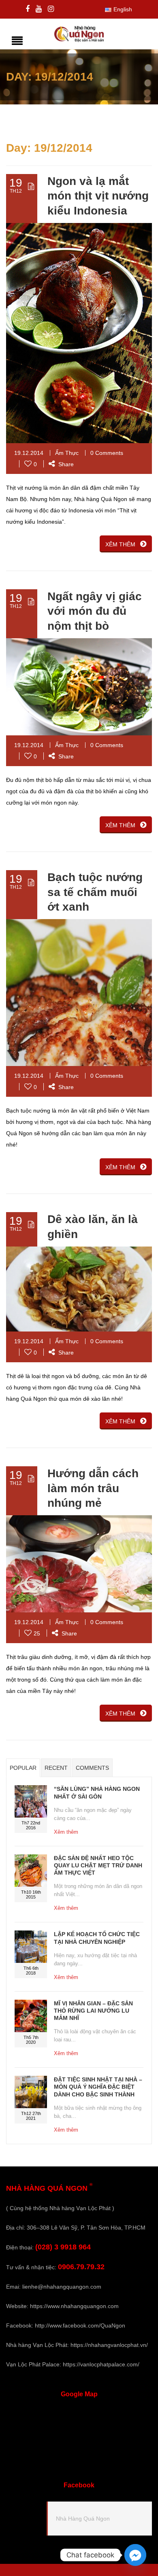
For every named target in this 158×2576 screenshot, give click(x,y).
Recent (56, 1768)
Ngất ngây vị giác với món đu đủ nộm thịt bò (95, 611)
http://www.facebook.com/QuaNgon (80, 2325)
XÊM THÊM (120, 544)
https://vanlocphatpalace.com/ (101, 2364)
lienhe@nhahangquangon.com (62, 2287)
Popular (23, 1768)
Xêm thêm (66, 1832)
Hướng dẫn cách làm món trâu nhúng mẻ (93, 1488)
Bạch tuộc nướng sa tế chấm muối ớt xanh (95, 892)
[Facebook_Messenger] (135, 2555)
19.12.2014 (29, 453)
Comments (92, 1768)
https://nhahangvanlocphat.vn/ (109, 2345)
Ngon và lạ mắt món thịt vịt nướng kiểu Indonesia (98, 196)
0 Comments (107, 453)
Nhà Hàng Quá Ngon (83, 2519)
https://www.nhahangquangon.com (74, 2306)
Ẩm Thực (67, 453)
